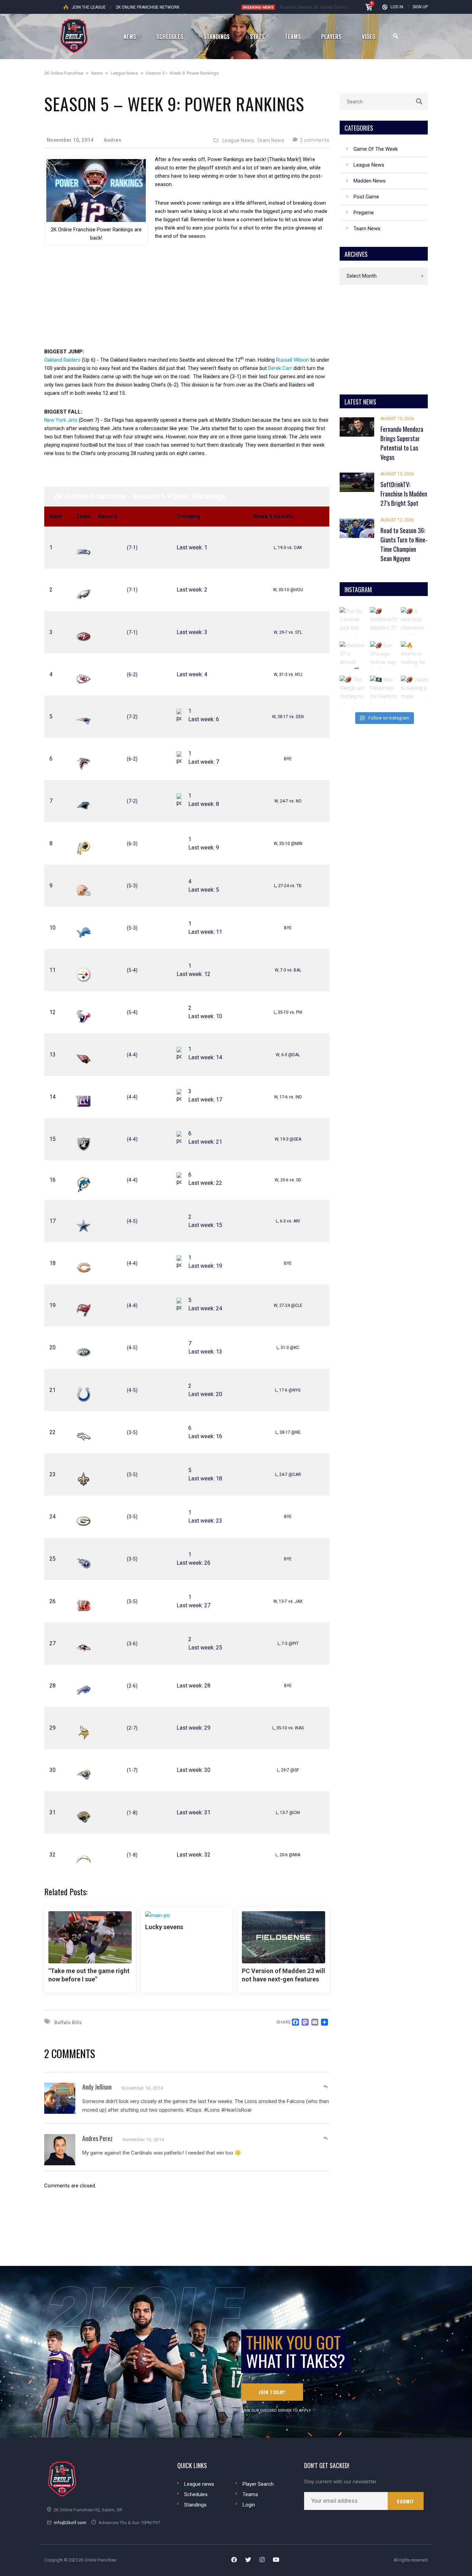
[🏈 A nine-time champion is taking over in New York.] (415, 621)
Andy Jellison (97, 2087)
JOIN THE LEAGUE (89, 7)
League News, (239, 140)
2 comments (314, 140)
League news (199, 2484)
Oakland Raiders (62, 360)
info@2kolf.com (70, 2523)
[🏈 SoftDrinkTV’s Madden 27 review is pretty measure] (384, 621)
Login (249, 2505)
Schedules (196, 2494)
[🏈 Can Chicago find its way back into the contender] (384, 655)
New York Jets (61, 420)
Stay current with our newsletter (340, 2482)
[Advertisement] (187, 301)
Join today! (272, 2392)
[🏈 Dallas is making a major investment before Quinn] (415, 689)
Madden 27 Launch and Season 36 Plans (320, 7)
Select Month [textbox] (362, 276)
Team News (271, 140)
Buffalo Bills (68, 2022)
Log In (397, 7)
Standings (195, 2505)
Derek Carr (280, 368)
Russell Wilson (292, 360)
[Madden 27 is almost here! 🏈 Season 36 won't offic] (353, 655)
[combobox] (384, 276)
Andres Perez (97, 2138)
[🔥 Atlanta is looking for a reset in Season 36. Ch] (415, 655)
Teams (250, 2494)
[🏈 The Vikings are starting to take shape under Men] (353, 689)
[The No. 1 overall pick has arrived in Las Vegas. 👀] (353, 621)
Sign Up (420, 7)
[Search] (396, 36)
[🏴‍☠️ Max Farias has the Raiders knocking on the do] (384, 689)
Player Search (258, 2484)
